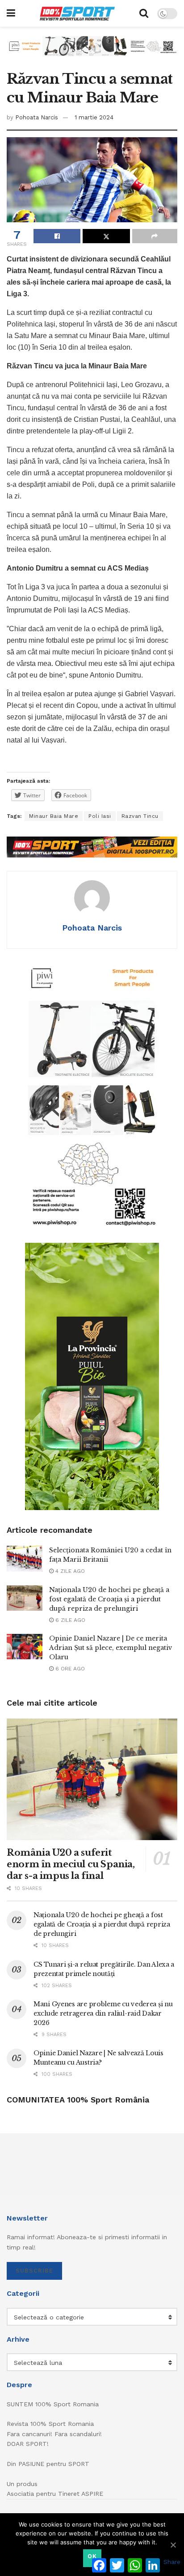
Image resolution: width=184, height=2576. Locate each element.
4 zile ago (69, 1571)
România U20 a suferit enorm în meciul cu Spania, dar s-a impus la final (71, 1864)
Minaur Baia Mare (54, 816)
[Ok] (173, 2545)
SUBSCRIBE (34, 2271)
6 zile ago (69, 1620)
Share (172, 2562)
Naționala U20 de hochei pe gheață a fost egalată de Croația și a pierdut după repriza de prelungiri (109, 1599)
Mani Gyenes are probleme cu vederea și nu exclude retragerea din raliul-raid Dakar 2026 (103, 2013)
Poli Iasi (100, 816)
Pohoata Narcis (37, 117)
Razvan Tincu (140, 816)
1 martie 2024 (94, 117)
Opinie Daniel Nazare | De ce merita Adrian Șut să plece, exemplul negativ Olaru (111, 1648)
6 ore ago (69, 1669)
